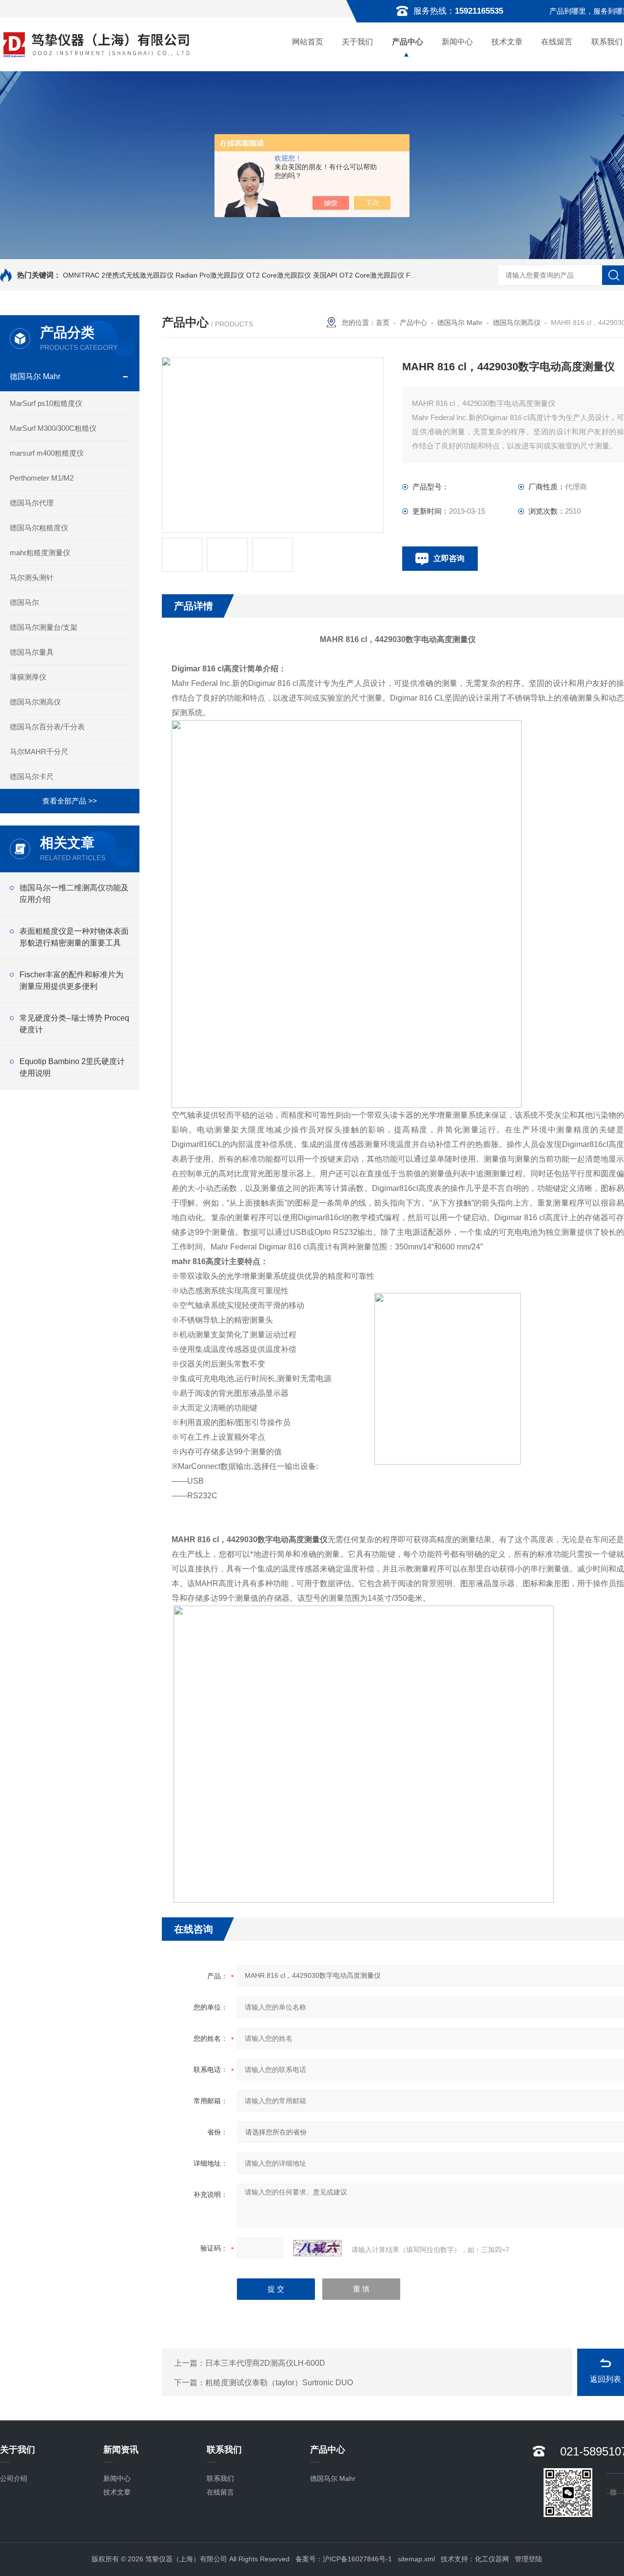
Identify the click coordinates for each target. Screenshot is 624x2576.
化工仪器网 (492, 2559)
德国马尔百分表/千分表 (47, 727)
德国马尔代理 (32, 503)
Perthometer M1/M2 (42, 478)
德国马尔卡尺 (32, 776)
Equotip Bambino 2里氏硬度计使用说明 (72, 1067)
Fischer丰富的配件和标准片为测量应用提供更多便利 (71, 980)
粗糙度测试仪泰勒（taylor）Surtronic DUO (279, 2383)
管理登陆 (528, 2559)
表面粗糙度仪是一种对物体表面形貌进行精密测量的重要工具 (74, 937)
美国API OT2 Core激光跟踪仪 (359, 275)
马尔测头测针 (32, 577)
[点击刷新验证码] (317, 2248)
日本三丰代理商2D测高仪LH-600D (265, 2363)
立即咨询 (449, 558)
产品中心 (408, 42)
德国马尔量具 (32, 652)
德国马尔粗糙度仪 (39, 528)
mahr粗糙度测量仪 (40, 553)
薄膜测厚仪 (28, 677)
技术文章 (507, 42)
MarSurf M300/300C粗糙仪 (53, 428)
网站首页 (308, 42)
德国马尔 (24, 602)
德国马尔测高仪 (35, 702)
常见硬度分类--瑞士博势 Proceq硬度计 (74, 1024)
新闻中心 (457, 42)
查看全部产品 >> (70, 801)
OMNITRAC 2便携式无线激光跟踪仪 (118, 275)
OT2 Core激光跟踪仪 (279, 275)
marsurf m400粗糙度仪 (47, 453)
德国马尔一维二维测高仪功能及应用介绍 (74, 894)
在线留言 (557, 42)
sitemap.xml (416, 2559)
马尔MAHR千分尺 (39, 752)
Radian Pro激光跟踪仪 (210, 275)
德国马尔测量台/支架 (44, 627)
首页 (383, 322)
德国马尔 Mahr (35, 376)
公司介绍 (14, 2478)
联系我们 (220, 2478)
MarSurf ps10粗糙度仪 (46, 403)
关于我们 (357, 42)
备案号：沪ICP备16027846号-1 (344, 2559)
